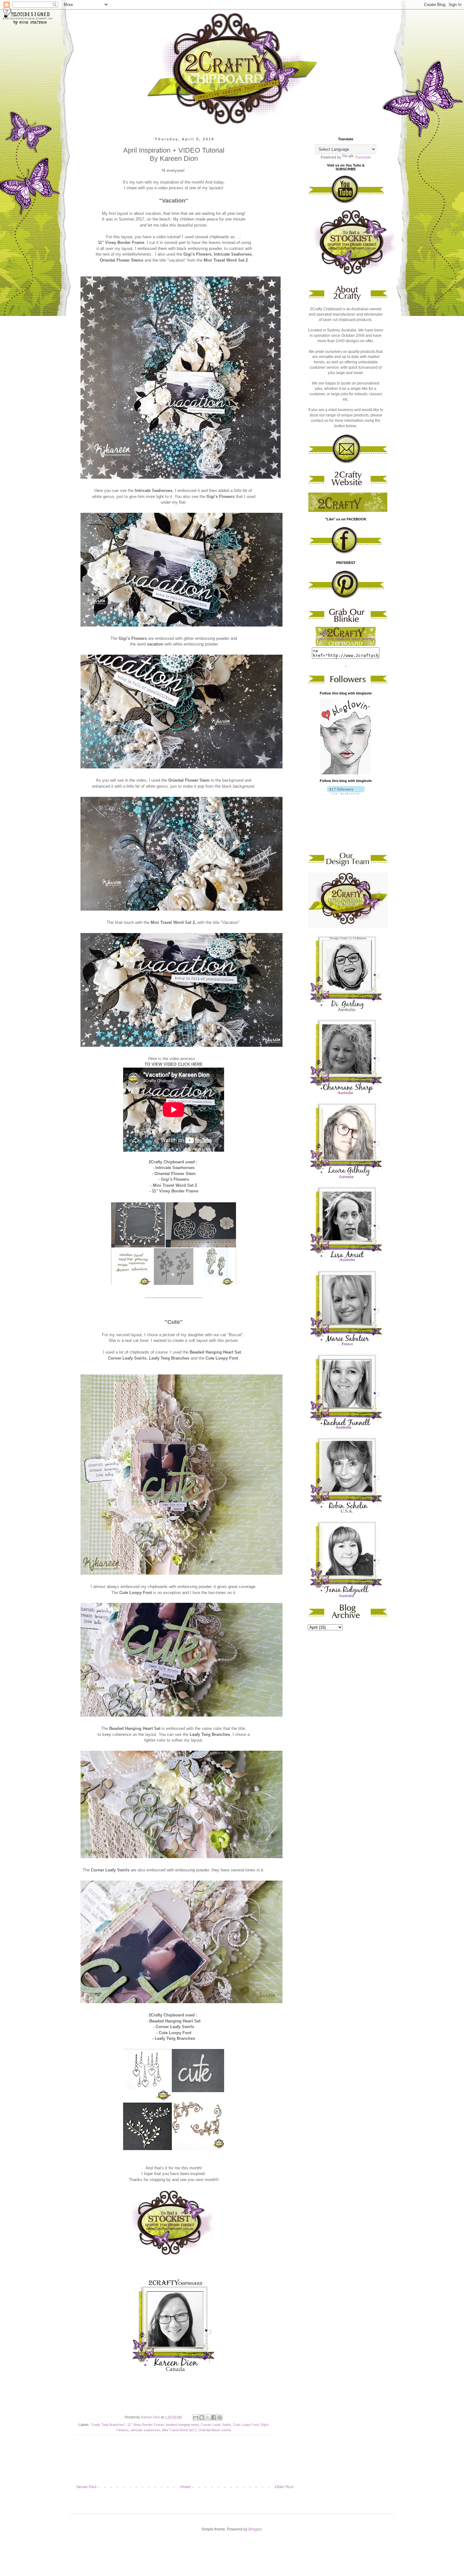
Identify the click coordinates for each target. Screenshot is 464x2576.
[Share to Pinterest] (220, 2417)
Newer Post (86, 2487)
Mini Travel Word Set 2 (179, 2430)
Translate (363, 157)
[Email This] (196, 2417)
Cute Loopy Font (246, 2425)
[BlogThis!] (202, 2417)
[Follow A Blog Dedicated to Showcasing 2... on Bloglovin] (346, 773)
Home (186, 2487)
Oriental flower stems (215, 2430)
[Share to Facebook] (214, 2417)
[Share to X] (208, 2417)
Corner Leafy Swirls (216, 2425)
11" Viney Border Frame (146, 2425)
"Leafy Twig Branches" (108, 2425)
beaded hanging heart (182, 2425)
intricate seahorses (145, 2430)
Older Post (284, 2487)
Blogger (255, 2529)
